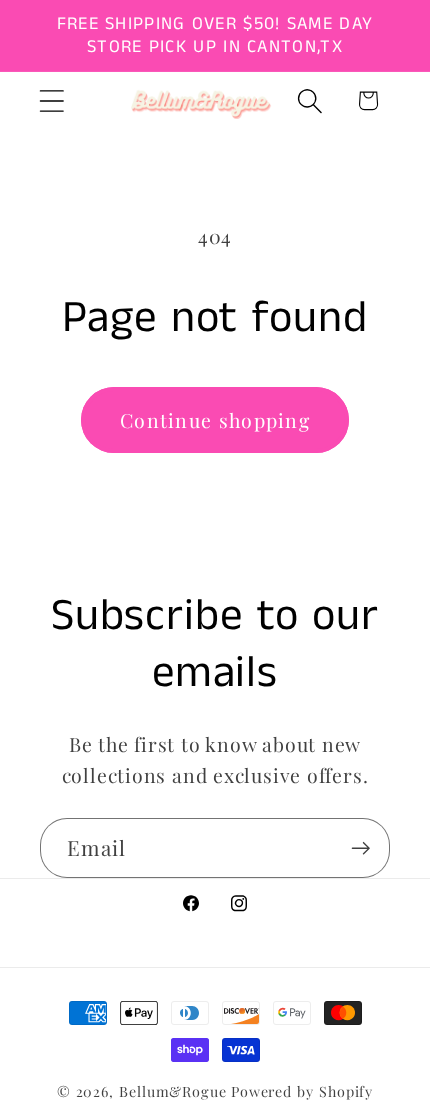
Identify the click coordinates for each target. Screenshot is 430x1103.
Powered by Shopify (302, 1091)
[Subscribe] (360, 848)
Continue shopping (215, 420)
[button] (51, 100)
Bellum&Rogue (173, 1091)
